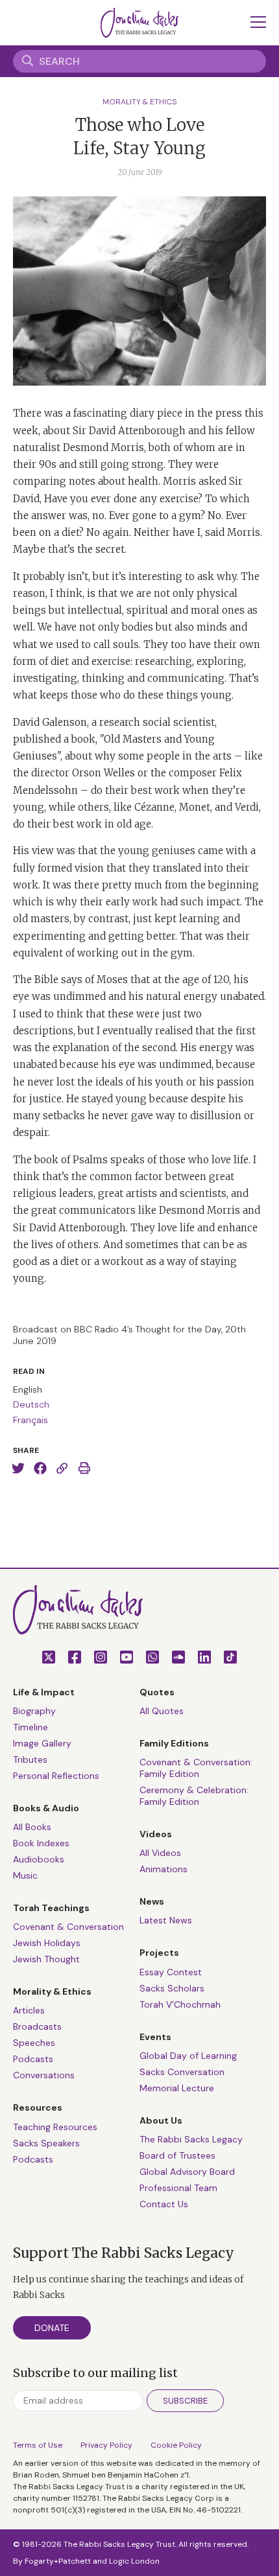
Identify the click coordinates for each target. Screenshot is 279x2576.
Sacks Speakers (46, 2143)
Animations (164, 1869)
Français (30, 1420)
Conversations (44, 2075)
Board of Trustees (177, 2155)
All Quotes (162, 1711)
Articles (29, 2010)
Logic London (134, 2561)
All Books (32, 1827)
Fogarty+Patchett (58, 2561)
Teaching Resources (55, 2127)
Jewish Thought (46, 1959)
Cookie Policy (176, 2445)
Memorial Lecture (177, 2088)
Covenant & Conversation (68, 1927)
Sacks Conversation (182, 2072)
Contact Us (164, 2204)
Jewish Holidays (47, 1943)
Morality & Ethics (140, 102)
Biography (34, 1711)
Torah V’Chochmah (180, 2004)
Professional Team (178, 2188)
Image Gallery (42, 1743)
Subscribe (185, 2401)
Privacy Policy (106, 2445)
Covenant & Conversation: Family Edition (196, 1768)
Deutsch (31, 1404)
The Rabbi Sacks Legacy (191, 2139)
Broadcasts (37, 2026)
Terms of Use (38, 2445)
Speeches (34, 2043)
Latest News (166, 1920)
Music (25, 1875)
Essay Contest (171, 1972)
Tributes (30, 1759)
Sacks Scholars (172, 1988)
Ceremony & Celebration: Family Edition (194, 1796)
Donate (52, 2328)
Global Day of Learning (188, 2056)
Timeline (30, 1727)
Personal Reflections (56, 1776)
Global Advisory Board (187, 2172)
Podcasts (33, 2059)
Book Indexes (41, 1843)
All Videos (160, 1853)
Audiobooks (39, 1859)
